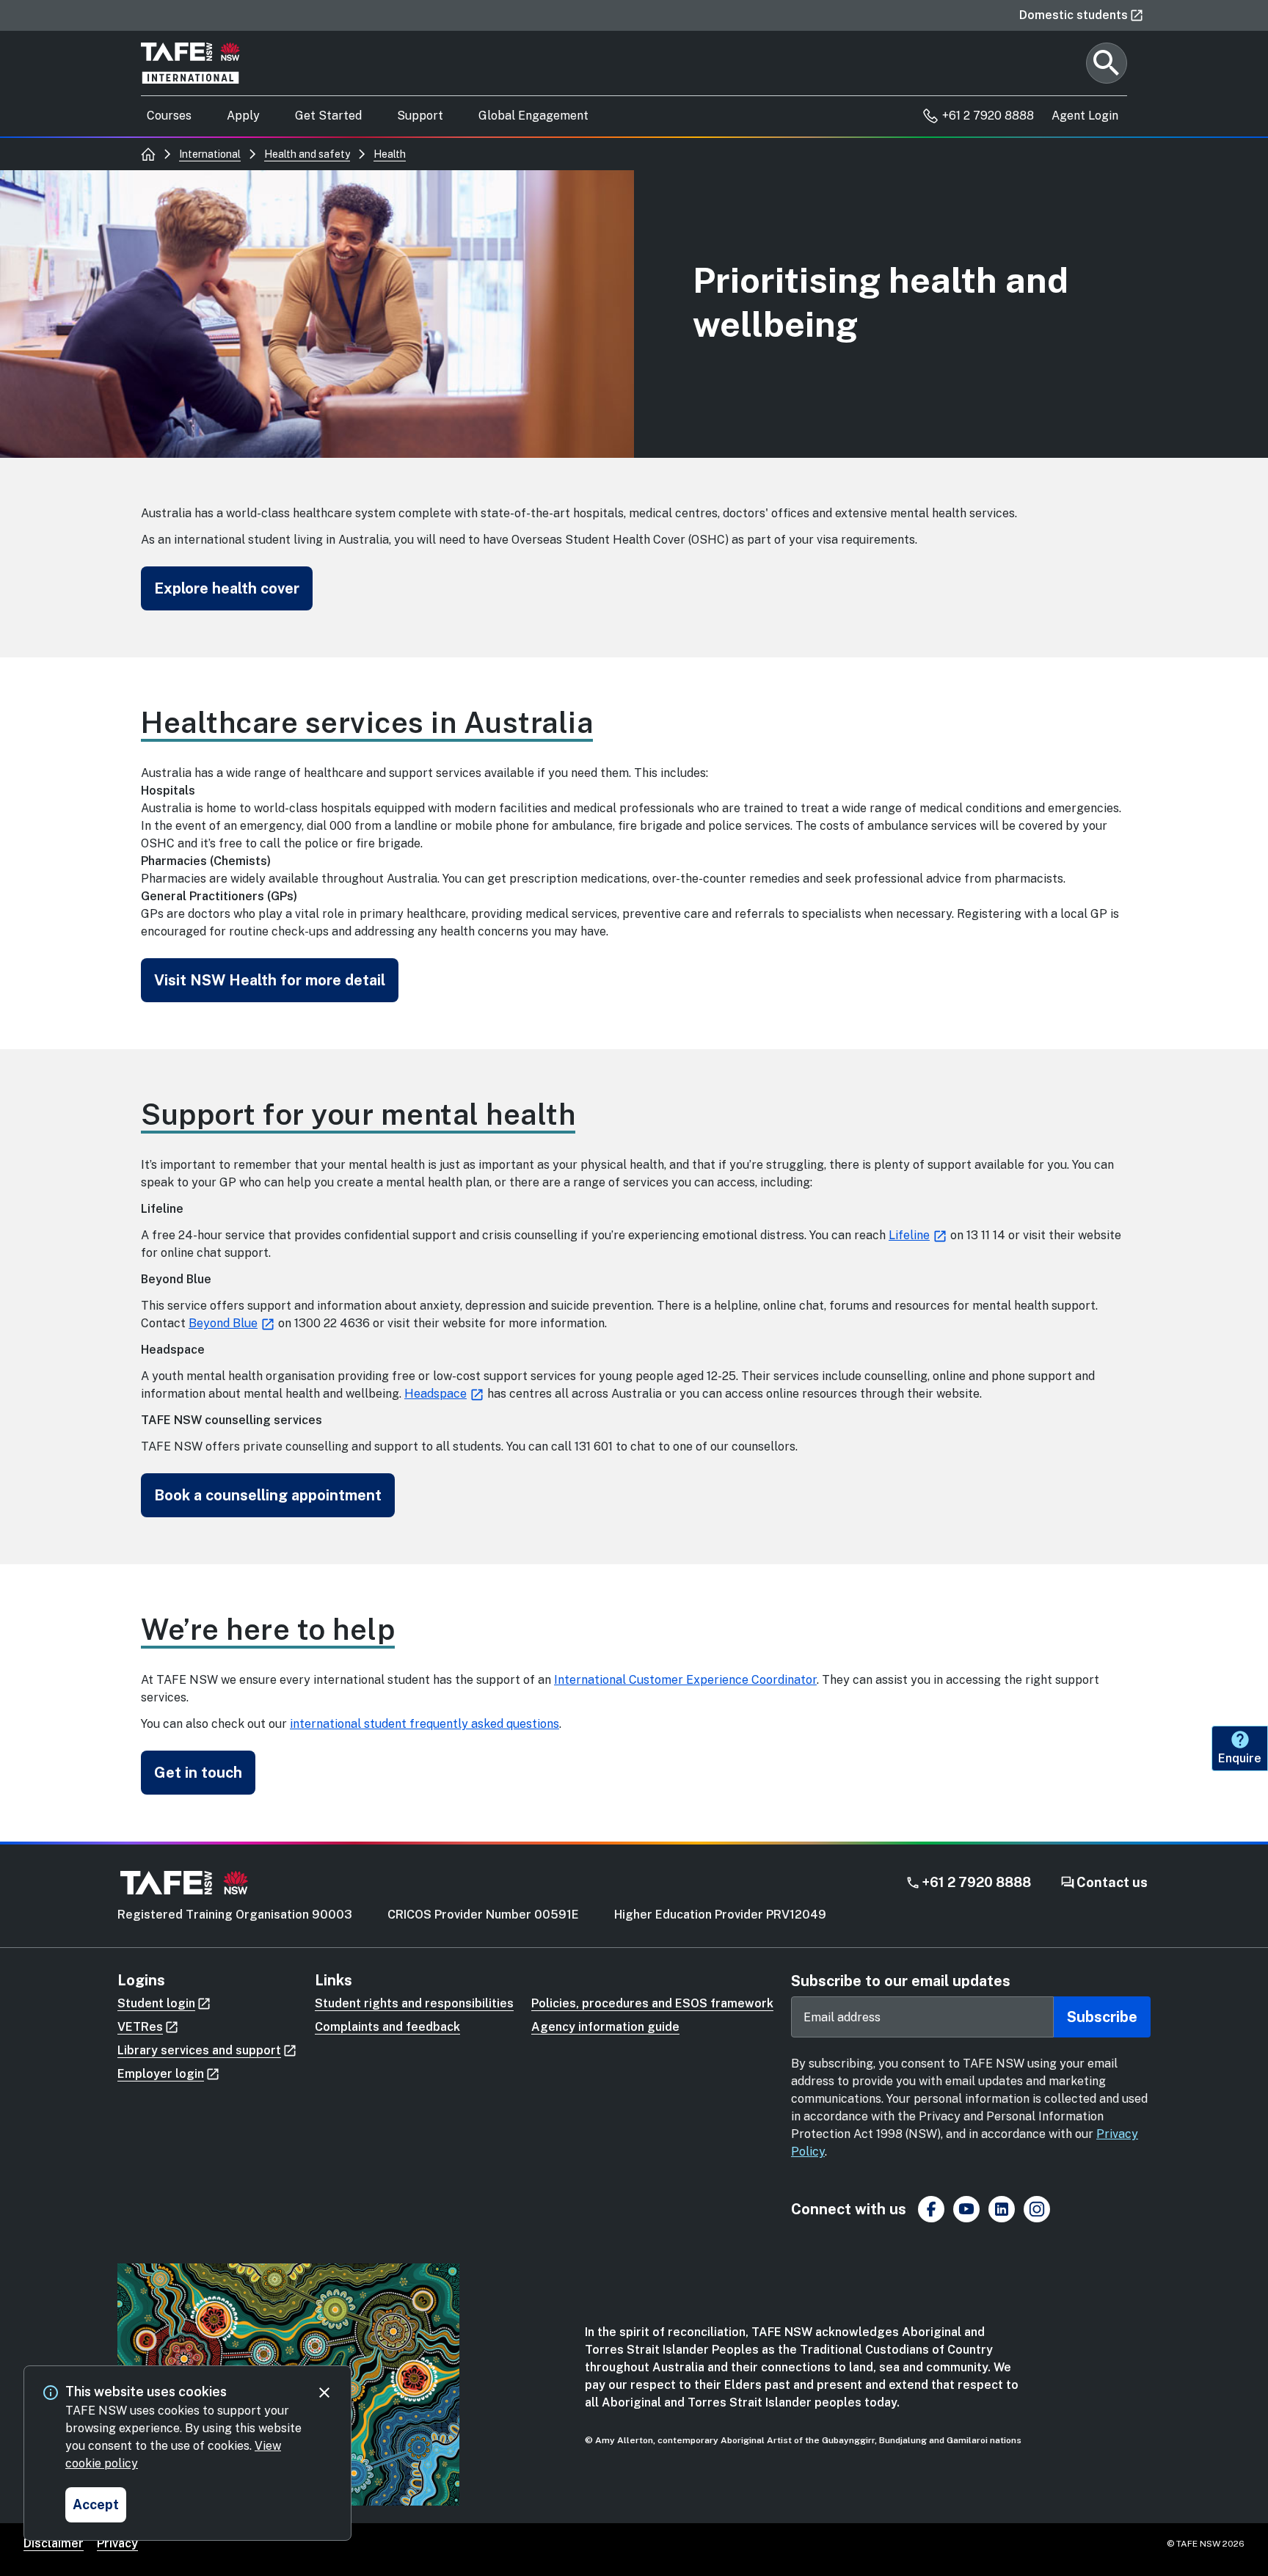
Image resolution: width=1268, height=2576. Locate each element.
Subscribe (1102, 2017)
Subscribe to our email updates (901, 1981)
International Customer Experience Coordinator (685, 1680)
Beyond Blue (223, 1323)
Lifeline (909, 1235)
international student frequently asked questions (425, 1724)
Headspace (436, 1394)
